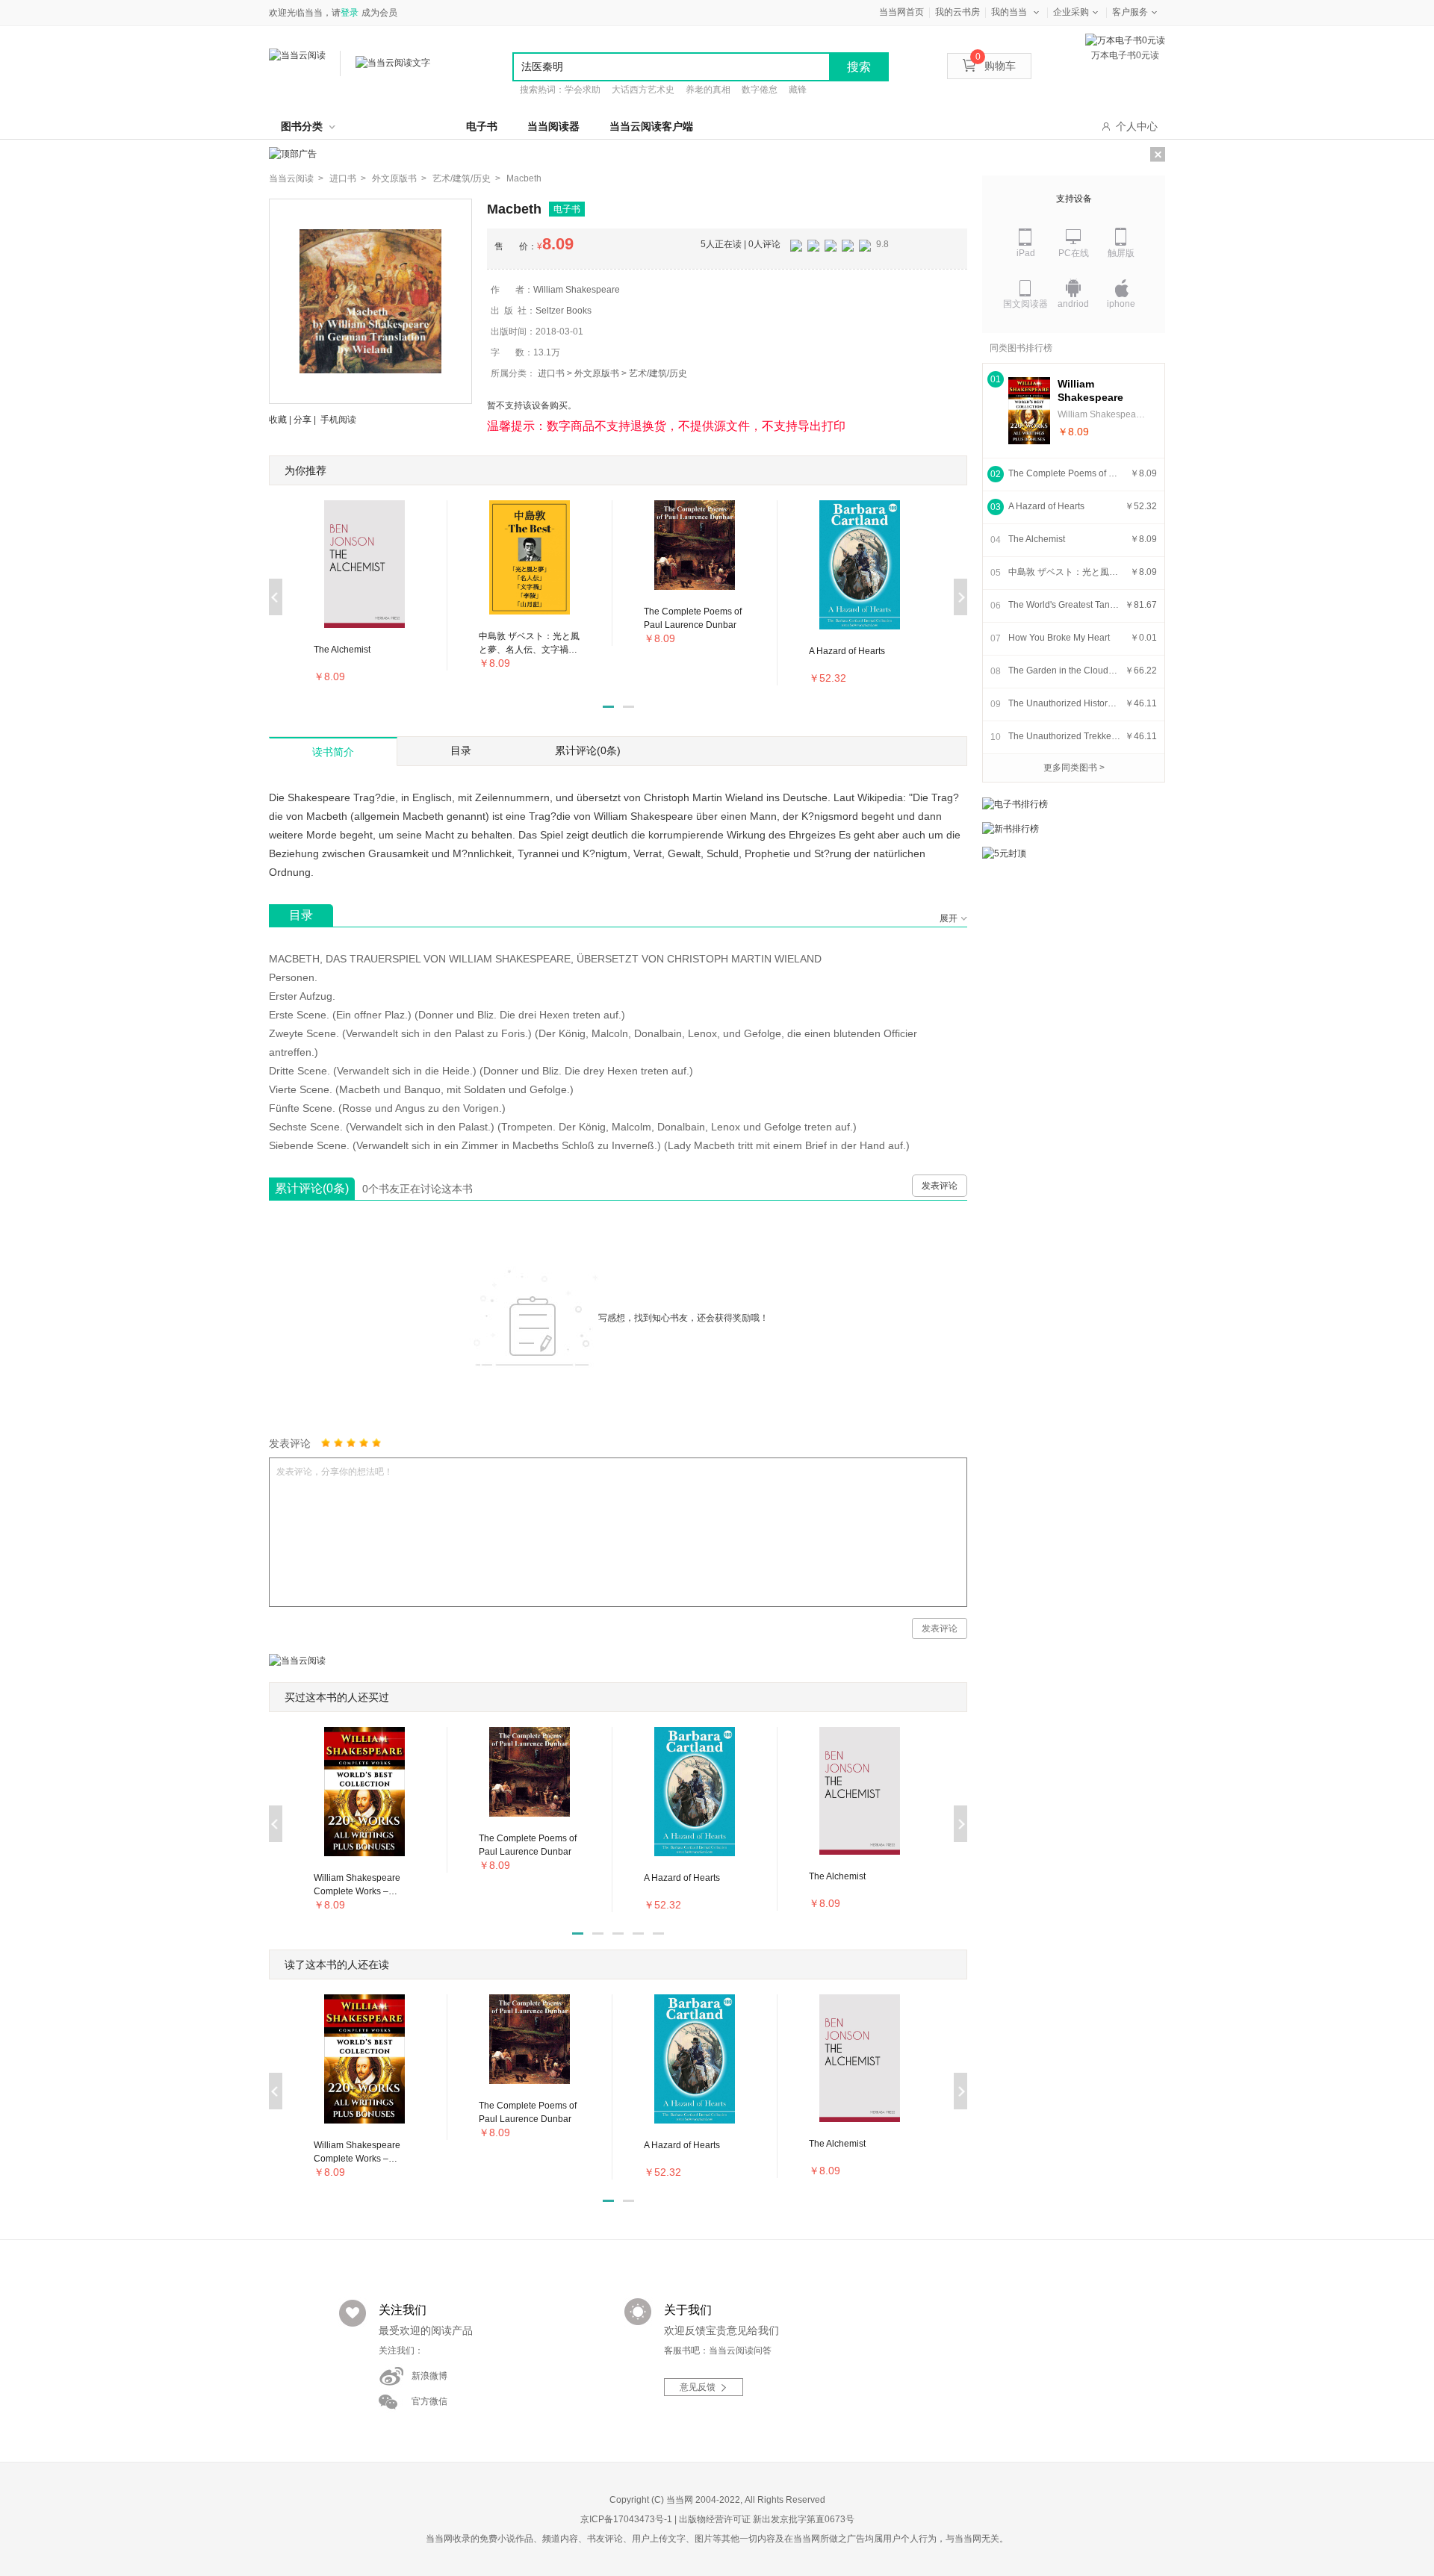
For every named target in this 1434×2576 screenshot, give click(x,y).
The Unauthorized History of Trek (1064, 703)
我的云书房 (957, 12)
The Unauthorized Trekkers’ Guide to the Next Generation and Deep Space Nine (1064, 736)
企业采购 (1071, 12)
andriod (1073, 304)
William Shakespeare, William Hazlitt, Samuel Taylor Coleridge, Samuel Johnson (1102, 414)
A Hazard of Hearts (1046, 506)
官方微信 (429, 2401)
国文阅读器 (1025, 304)
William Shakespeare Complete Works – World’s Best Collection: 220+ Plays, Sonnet (1099, 391)
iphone (1121, 304)
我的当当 (1009, 12)
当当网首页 (901, 12)
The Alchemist (1037, 539)
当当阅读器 (553, 126)
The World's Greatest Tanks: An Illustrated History (1064, 605)
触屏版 (1121, 253)
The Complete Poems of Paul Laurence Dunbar (1064, 473)
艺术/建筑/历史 (658, 373)
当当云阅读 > (296, 178)
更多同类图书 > (1074, 768)
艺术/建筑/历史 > (466, 178)
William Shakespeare (577, 290)
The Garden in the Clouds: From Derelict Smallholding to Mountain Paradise (1064, 671)
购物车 (996, 66)
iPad (1026, 253)
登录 (350, 13)
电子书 (482, 126)
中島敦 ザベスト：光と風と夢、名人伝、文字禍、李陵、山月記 (1064, 572)
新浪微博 (429, 2376)
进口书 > (348, 178)
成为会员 (379, 13)
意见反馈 (698, 2387)
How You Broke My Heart (1059, 638)
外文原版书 (597, 373)
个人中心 (1137, 126)
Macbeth (524, 178)
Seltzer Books (564, 311)
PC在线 (1074, 253)
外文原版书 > (399, 178)
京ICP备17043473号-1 (626, 2519)
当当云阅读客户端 (651, 126)
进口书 (551, 373)
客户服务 (1130, 12)
